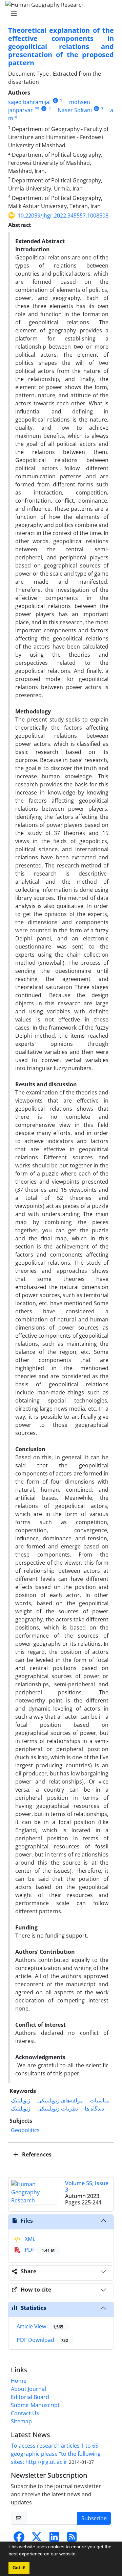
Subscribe (94, 2518)
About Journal (28, 2389)
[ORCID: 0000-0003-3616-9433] (55, 100)
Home (19, 2381)
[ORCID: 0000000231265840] (44, 109)
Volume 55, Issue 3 (87, 2186)
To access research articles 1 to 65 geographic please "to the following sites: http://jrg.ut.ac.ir (56, 2454)
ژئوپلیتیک (21, 2100)
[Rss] (72, 2539)
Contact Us (25, 2413)
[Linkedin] (54, 2539)
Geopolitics (25, 2130)
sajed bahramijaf (29, 102)
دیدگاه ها (94, 2108)
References (36, 2154)
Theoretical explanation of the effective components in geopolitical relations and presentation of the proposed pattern (61, 46)
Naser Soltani (75, 110)
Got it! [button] (19, 2568)
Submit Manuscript (35, 2405)
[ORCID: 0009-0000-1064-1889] (96, 109)
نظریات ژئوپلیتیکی (58, 2108)
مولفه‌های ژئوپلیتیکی (60, 2100)
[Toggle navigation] (59, 14)
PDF (39, 2250)
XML (29, 2239)
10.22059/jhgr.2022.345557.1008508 (63, 216)
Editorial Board (30, 2397)
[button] (79, 2555)
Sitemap (21, 2421)
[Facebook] (19, 2539)
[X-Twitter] (37, 2539)
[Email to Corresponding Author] (37, 109)
